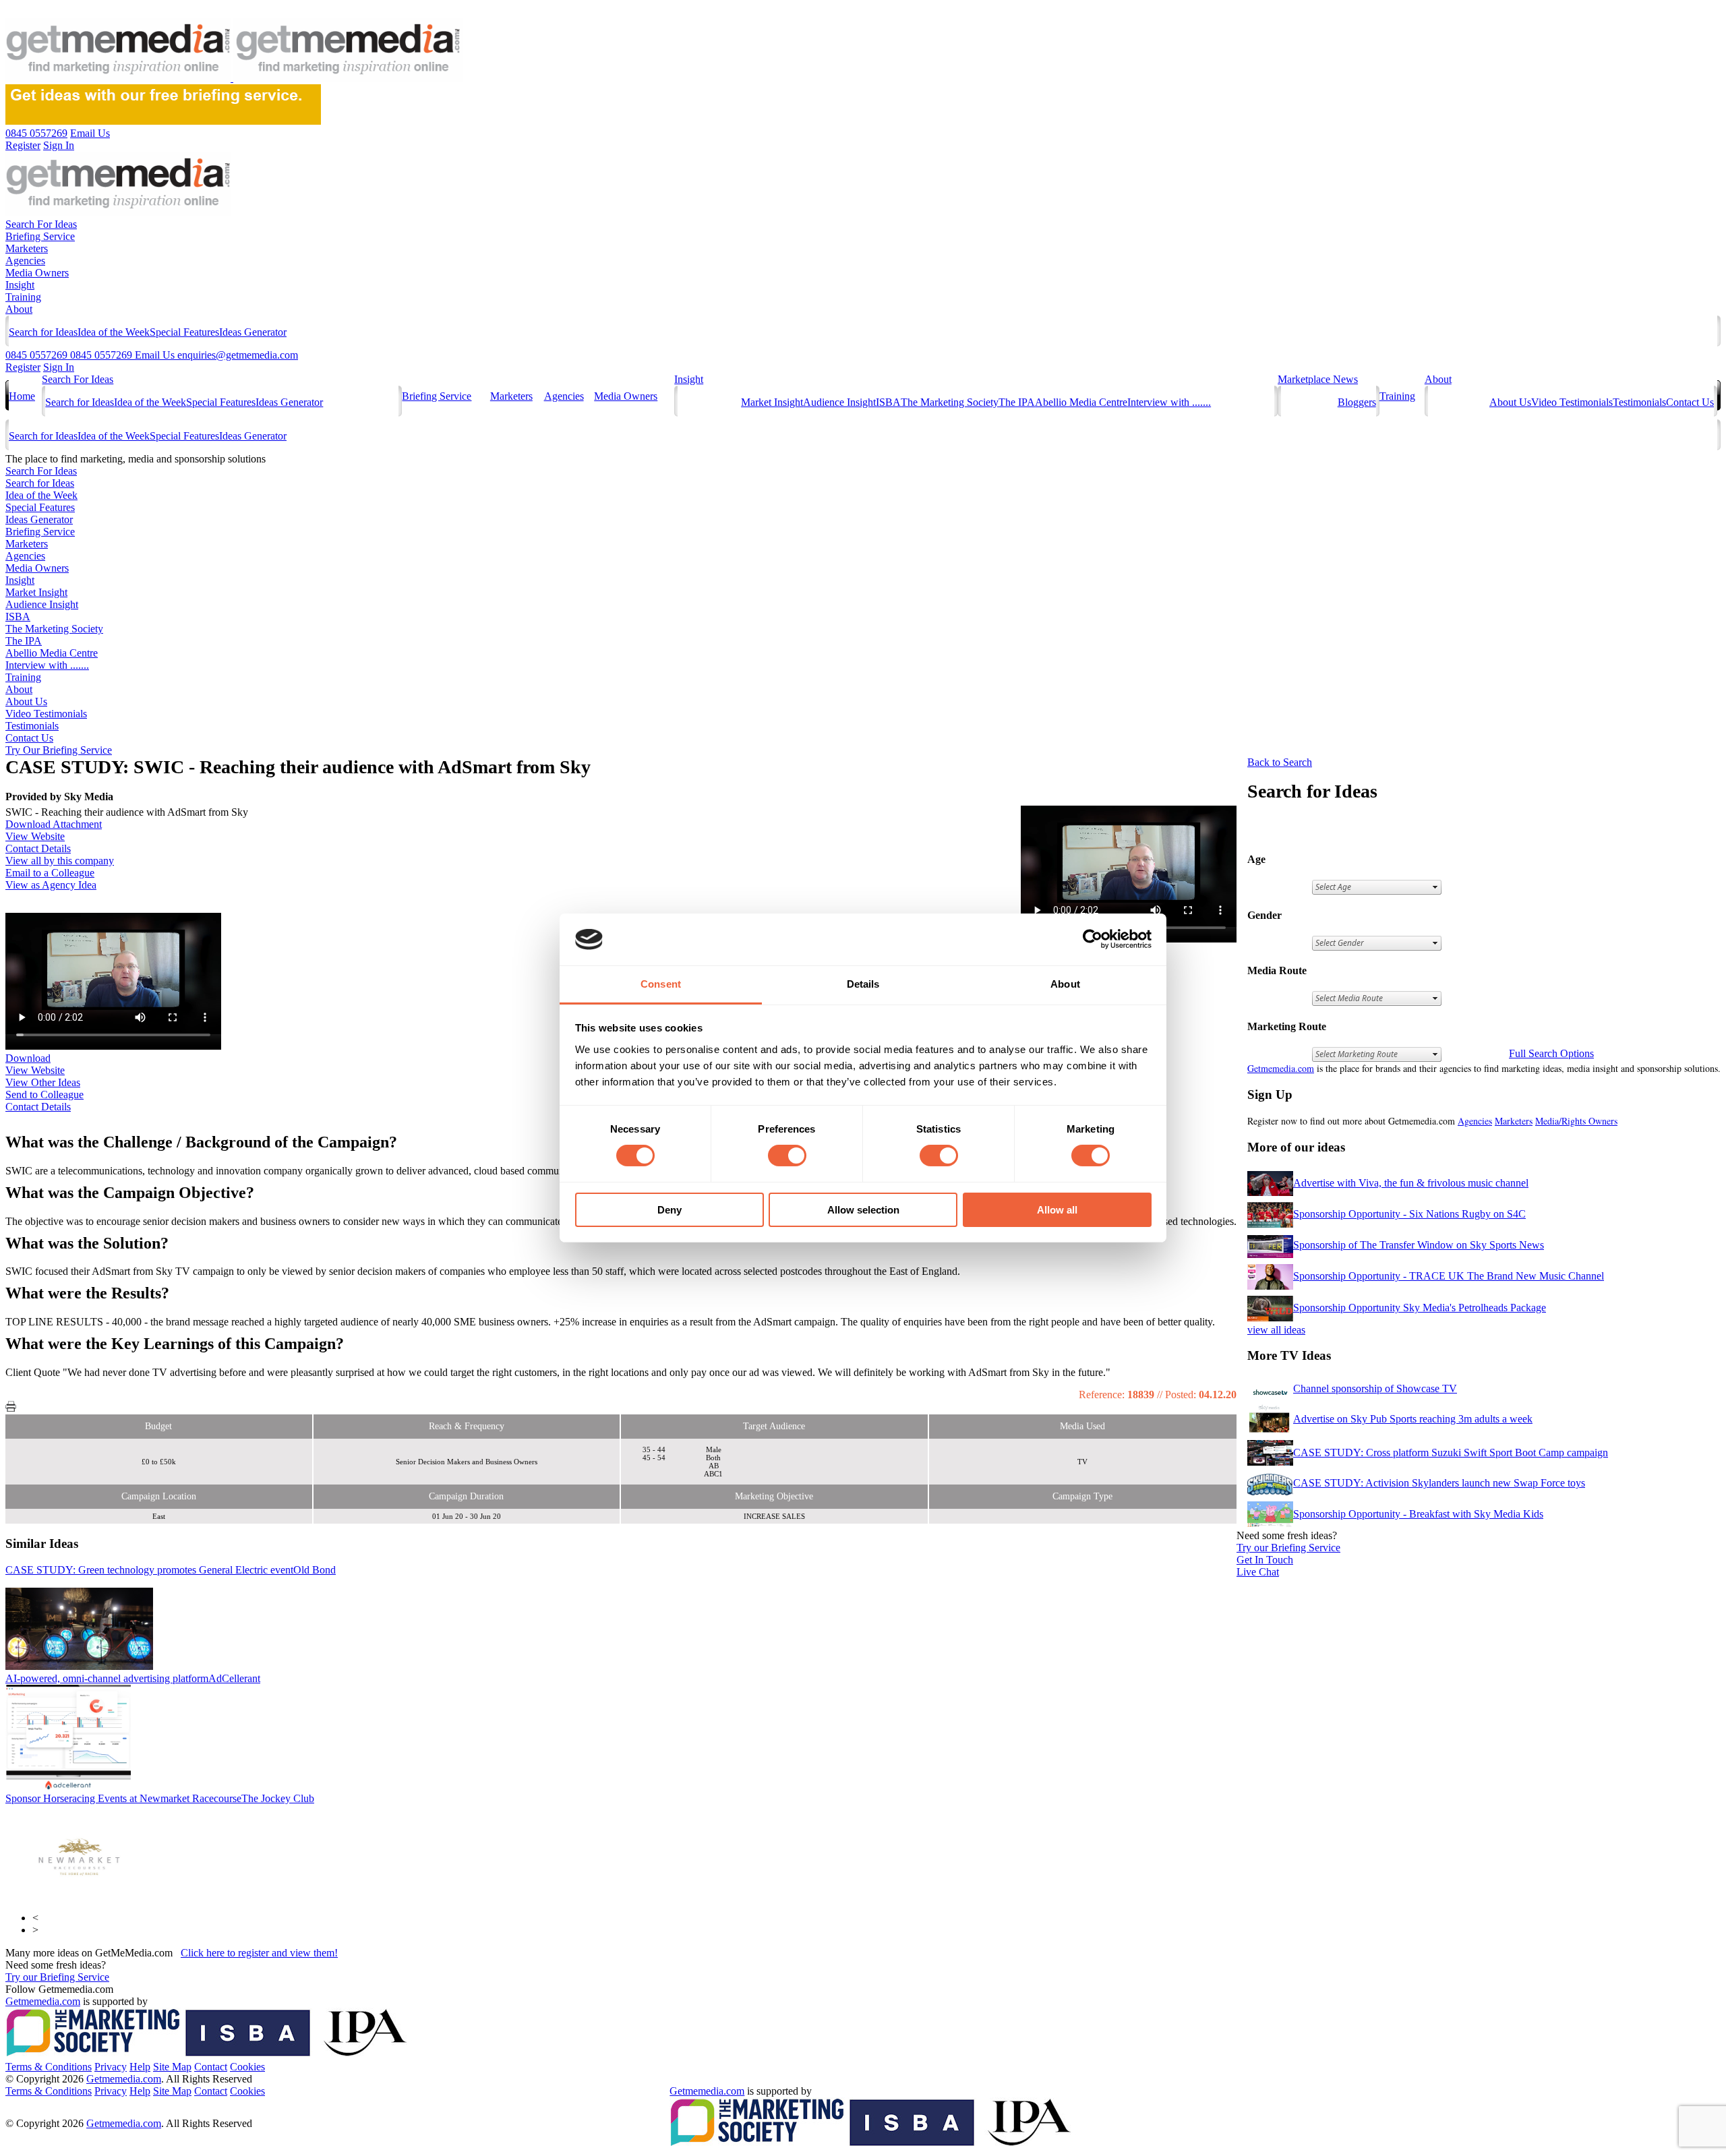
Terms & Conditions (49, 2067)
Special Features (184, 332)
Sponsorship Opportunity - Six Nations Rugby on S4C (1409, 1214)
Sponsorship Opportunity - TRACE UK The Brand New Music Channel (1449, 1276)
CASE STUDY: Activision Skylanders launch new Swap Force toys (1439, 1483)
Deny (669, 1210)
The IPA (1017, 402)
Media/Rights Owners (1576, 1121)
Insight (20, 285)
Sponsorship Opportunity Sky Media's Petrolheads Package (1420, 1308)
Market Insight (772, 402)
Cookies (247, 2067)
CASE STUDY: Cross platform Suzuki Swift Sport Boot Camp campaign (1451, 1453)
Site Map (172, 2067)
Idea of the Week (114, 332)
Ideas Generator (253, 332)
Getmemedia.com (1281, 1068)
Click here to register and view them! (259, 1953)
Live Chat (1258, 1572)
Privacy (111, 2067)
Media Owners (37, 273)
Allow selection (863, 1210)
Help (140, 2067)
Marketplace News (1318, 379)
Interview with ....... (1169, 402)
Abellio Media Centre (1081, 402)
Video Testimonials (1572, 402)
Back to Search (1280, 762)
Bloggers (1357, 402)
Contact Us (1690, 402)
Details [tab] (863, 984)
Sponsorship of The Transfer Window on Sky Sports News (1419, 1245)
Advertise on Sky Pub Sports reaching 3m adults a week (1413, 1419)
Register (23, 367)
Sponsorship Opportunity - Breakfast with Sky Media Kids (1418, 1514)
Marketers (27, 248)
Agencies (25, 261)
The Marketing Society (950, 402)
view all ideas (1276, 1330)
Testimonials (1639, 402)
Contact (211, 2067)
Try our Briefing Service (57, 1977)
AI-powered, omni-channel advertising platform (133, 1678)
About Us (1510, 402)
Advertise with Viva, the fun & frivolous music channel (1411, 1183)
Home (22, 396)
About (19, 309)
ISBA (888, 402)
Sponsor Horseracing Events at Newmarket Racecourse (160, 1798)
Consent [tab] (661, 984)
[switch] (787, 1156)
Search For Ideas (41, 224)
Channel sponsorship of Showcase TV (1375, 1388)
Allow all (1057, 1210)
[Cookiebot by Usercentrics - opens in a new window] (1093, 939)
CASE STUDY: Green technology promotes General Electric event (171, 1570)
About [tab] (1065, 984)
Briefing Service (40, 236)
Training (23, 297)
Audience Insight (839, 402)
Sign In (59, 367)
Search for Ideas (43, 332)
